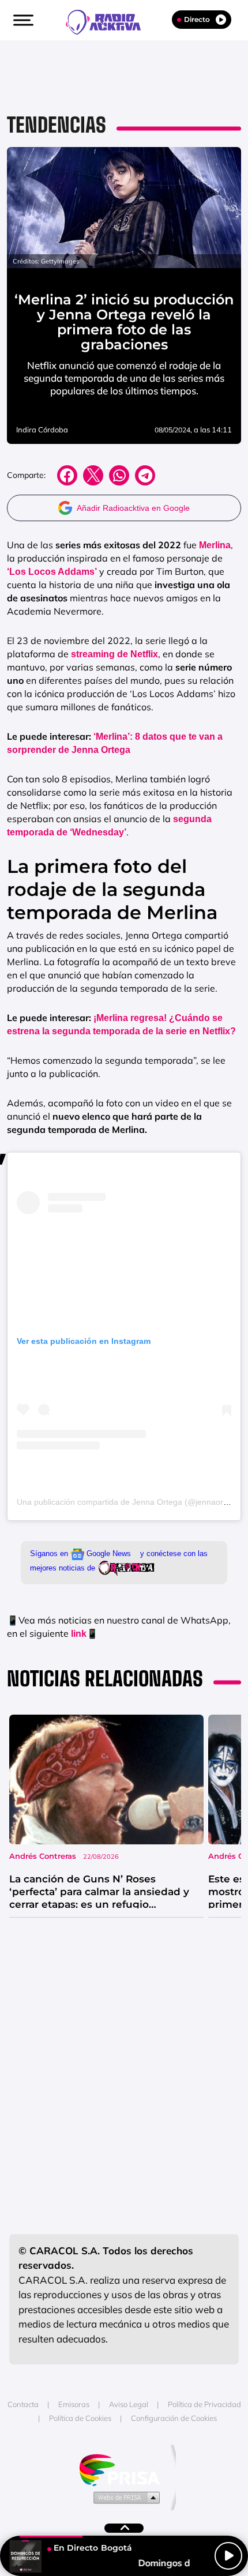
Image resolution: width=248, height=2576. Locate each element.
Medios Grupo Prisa (124, 2497)
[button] (22, 20)
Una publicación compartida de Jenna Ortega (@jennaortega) (129, 1502)
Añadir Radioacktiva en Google (133, 508)
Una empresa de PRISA (124, 2469)
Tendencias (57, 125)
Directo (197, 19)
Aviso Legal (129, 2404)
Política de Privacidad (204, 2404)
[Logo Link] (109, 21)
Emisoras (74, 2404)
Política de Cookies (80, 2418)
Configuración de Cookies (174, 2418)
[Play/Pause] (228, 2556)
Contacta (23, 2404)
